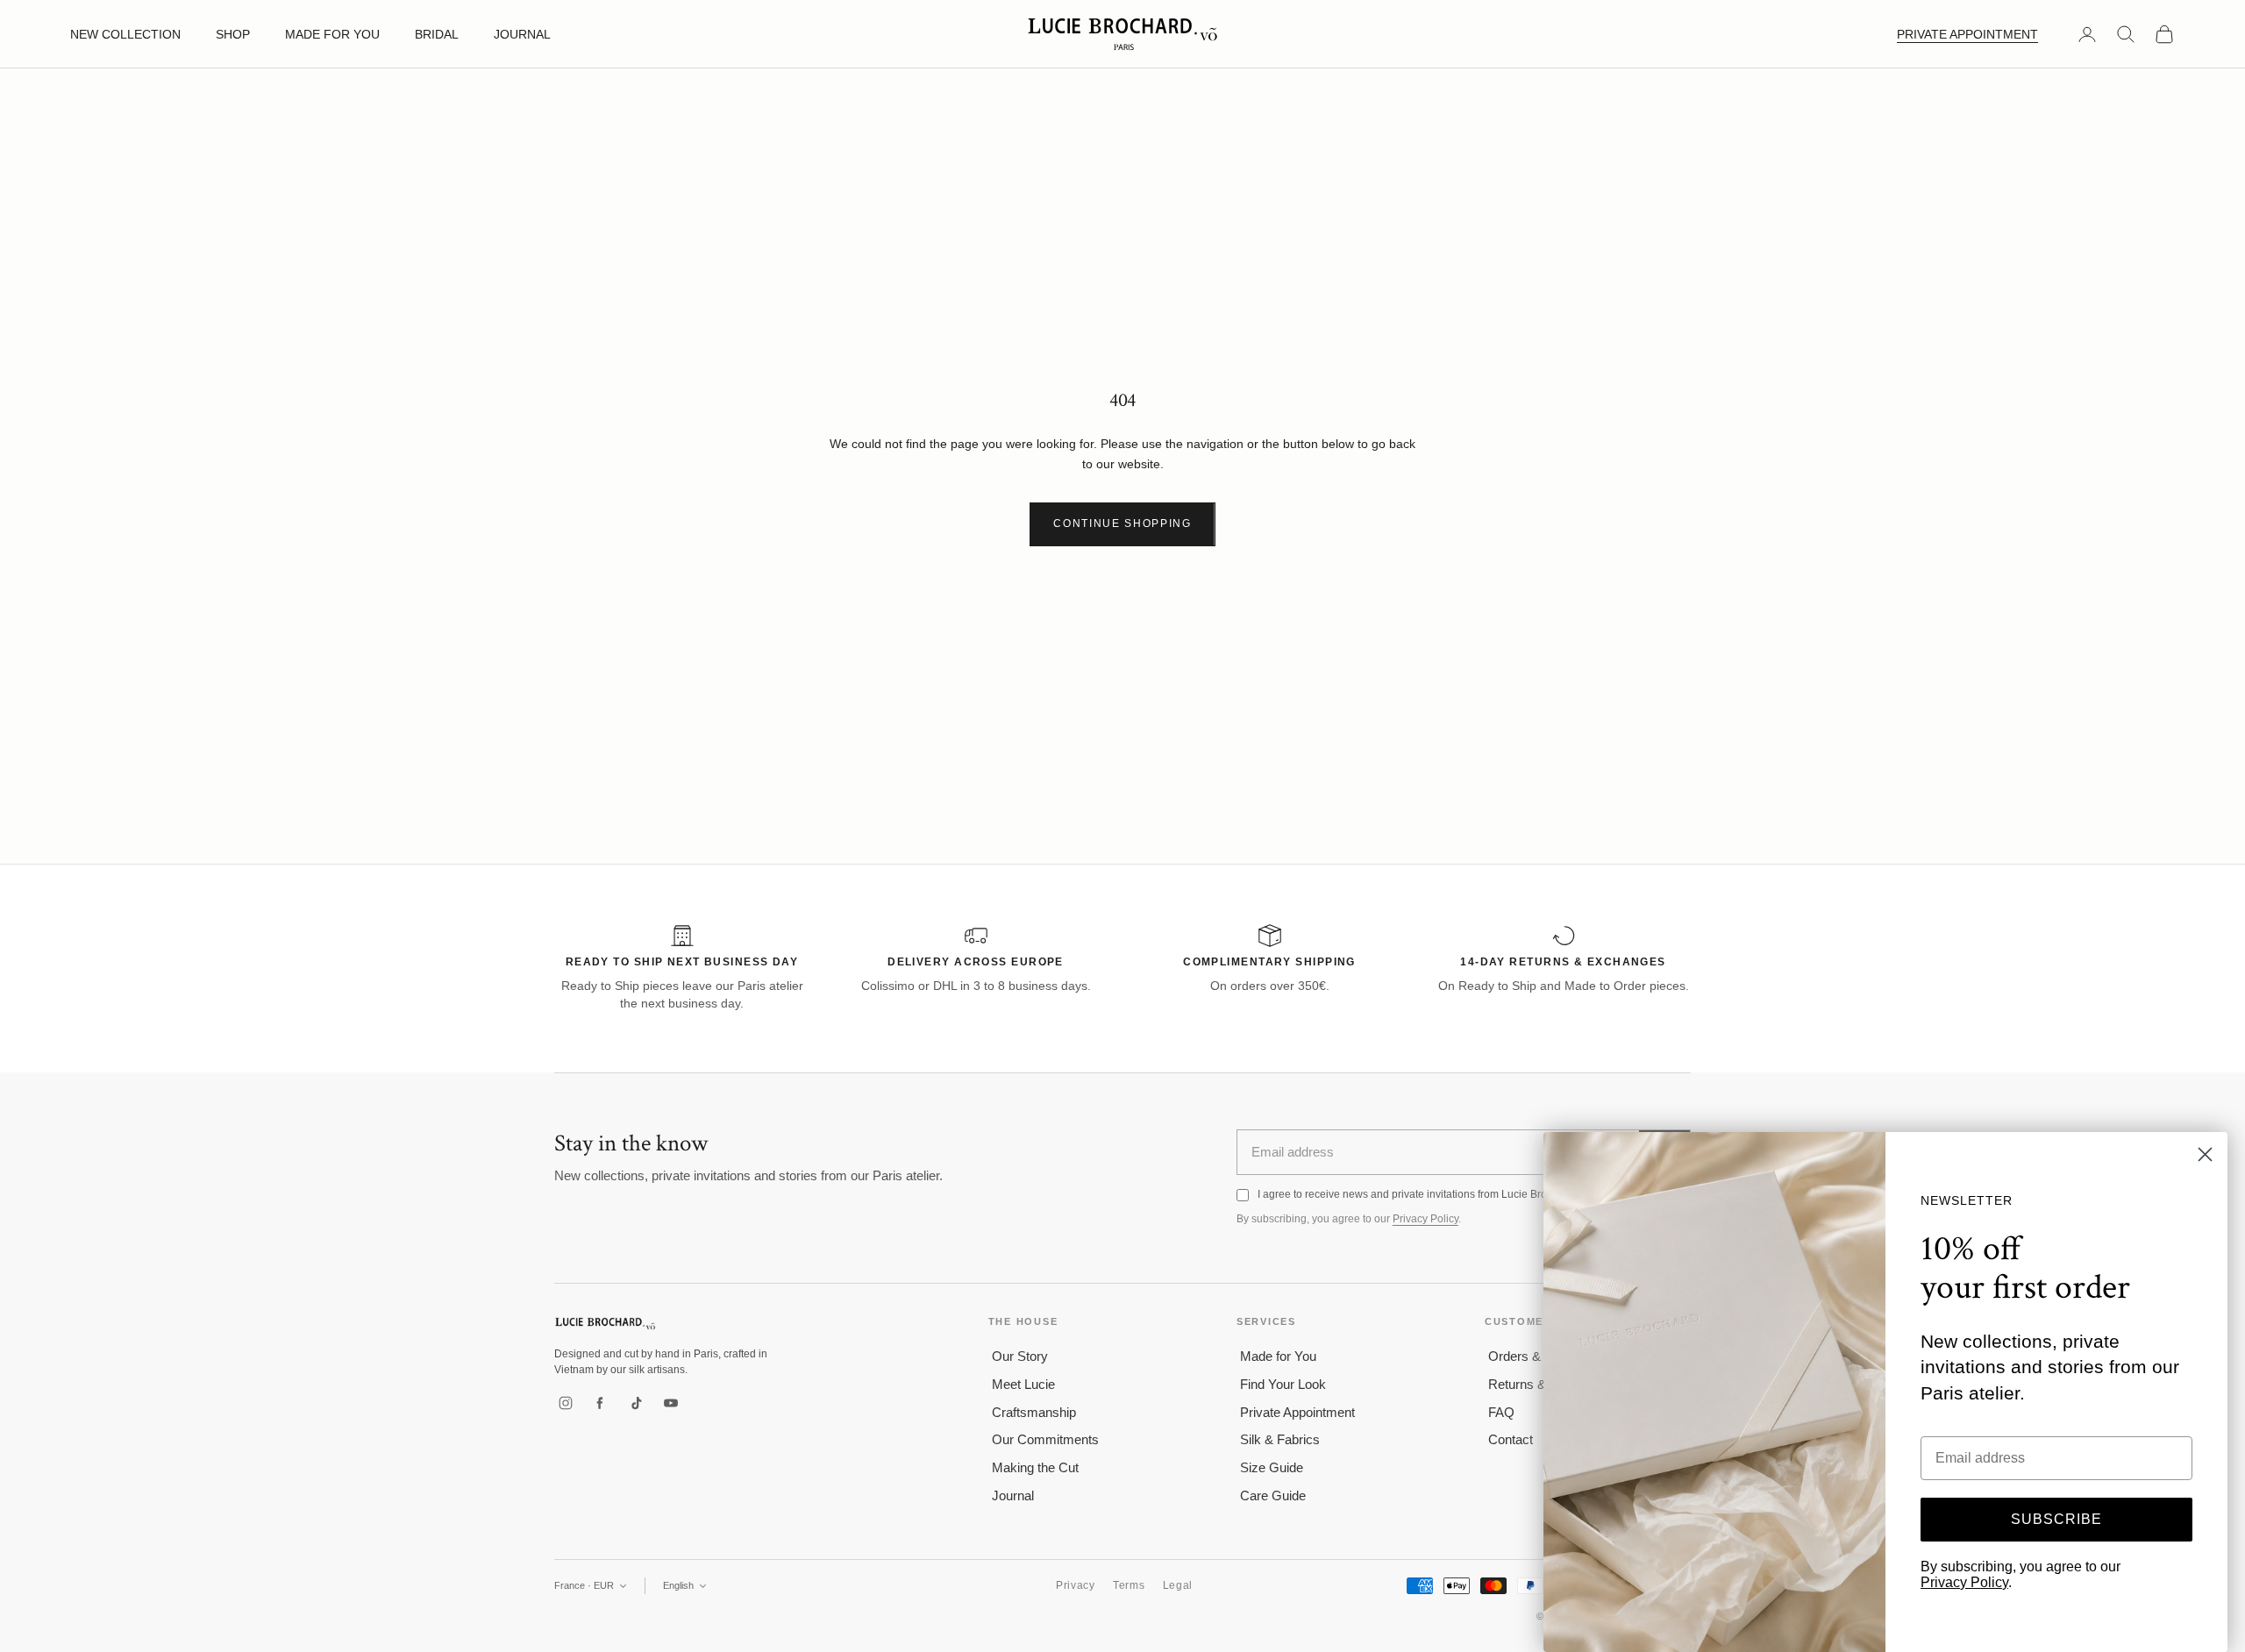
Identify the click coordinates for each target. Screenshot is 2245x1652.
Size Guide (1272, 1467)
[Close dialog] (2205, 1154)
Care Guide (1273, 1495)
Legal (1178, 1585)
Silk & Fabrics (1280, 1439)
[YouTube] (671, 1403)
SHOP (233, 34)
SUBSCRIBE (2056, 1519)
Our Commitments (1045, 1439)
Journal (1013, 1495)
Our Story (1020, 1356)
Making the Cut (1035, 1467)
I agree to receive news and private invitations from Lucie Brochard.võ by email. (1446, 1194)
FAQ (1501, 1412)
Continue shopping (1122, 523)
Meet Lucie (1023, 1384)
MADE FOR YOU (332, 34)
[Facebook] (601, 1403)
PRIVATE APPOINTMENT (1967, 34)
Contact (1511, 1439)
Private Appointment (1297, 1412)
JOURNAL (522, 34)
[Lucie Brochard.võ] (605, 1324)
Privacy (1076, 1585)
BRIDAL (437, 34)
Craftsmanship (1034, 1412)
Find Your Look (1283, 1384)
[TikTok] (636, 1403)
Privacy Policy (1425, 1219)
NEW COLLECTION (125, 34)
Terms (1129, 1585)
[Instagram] (566, 1403)
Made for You (1278, 1356)
